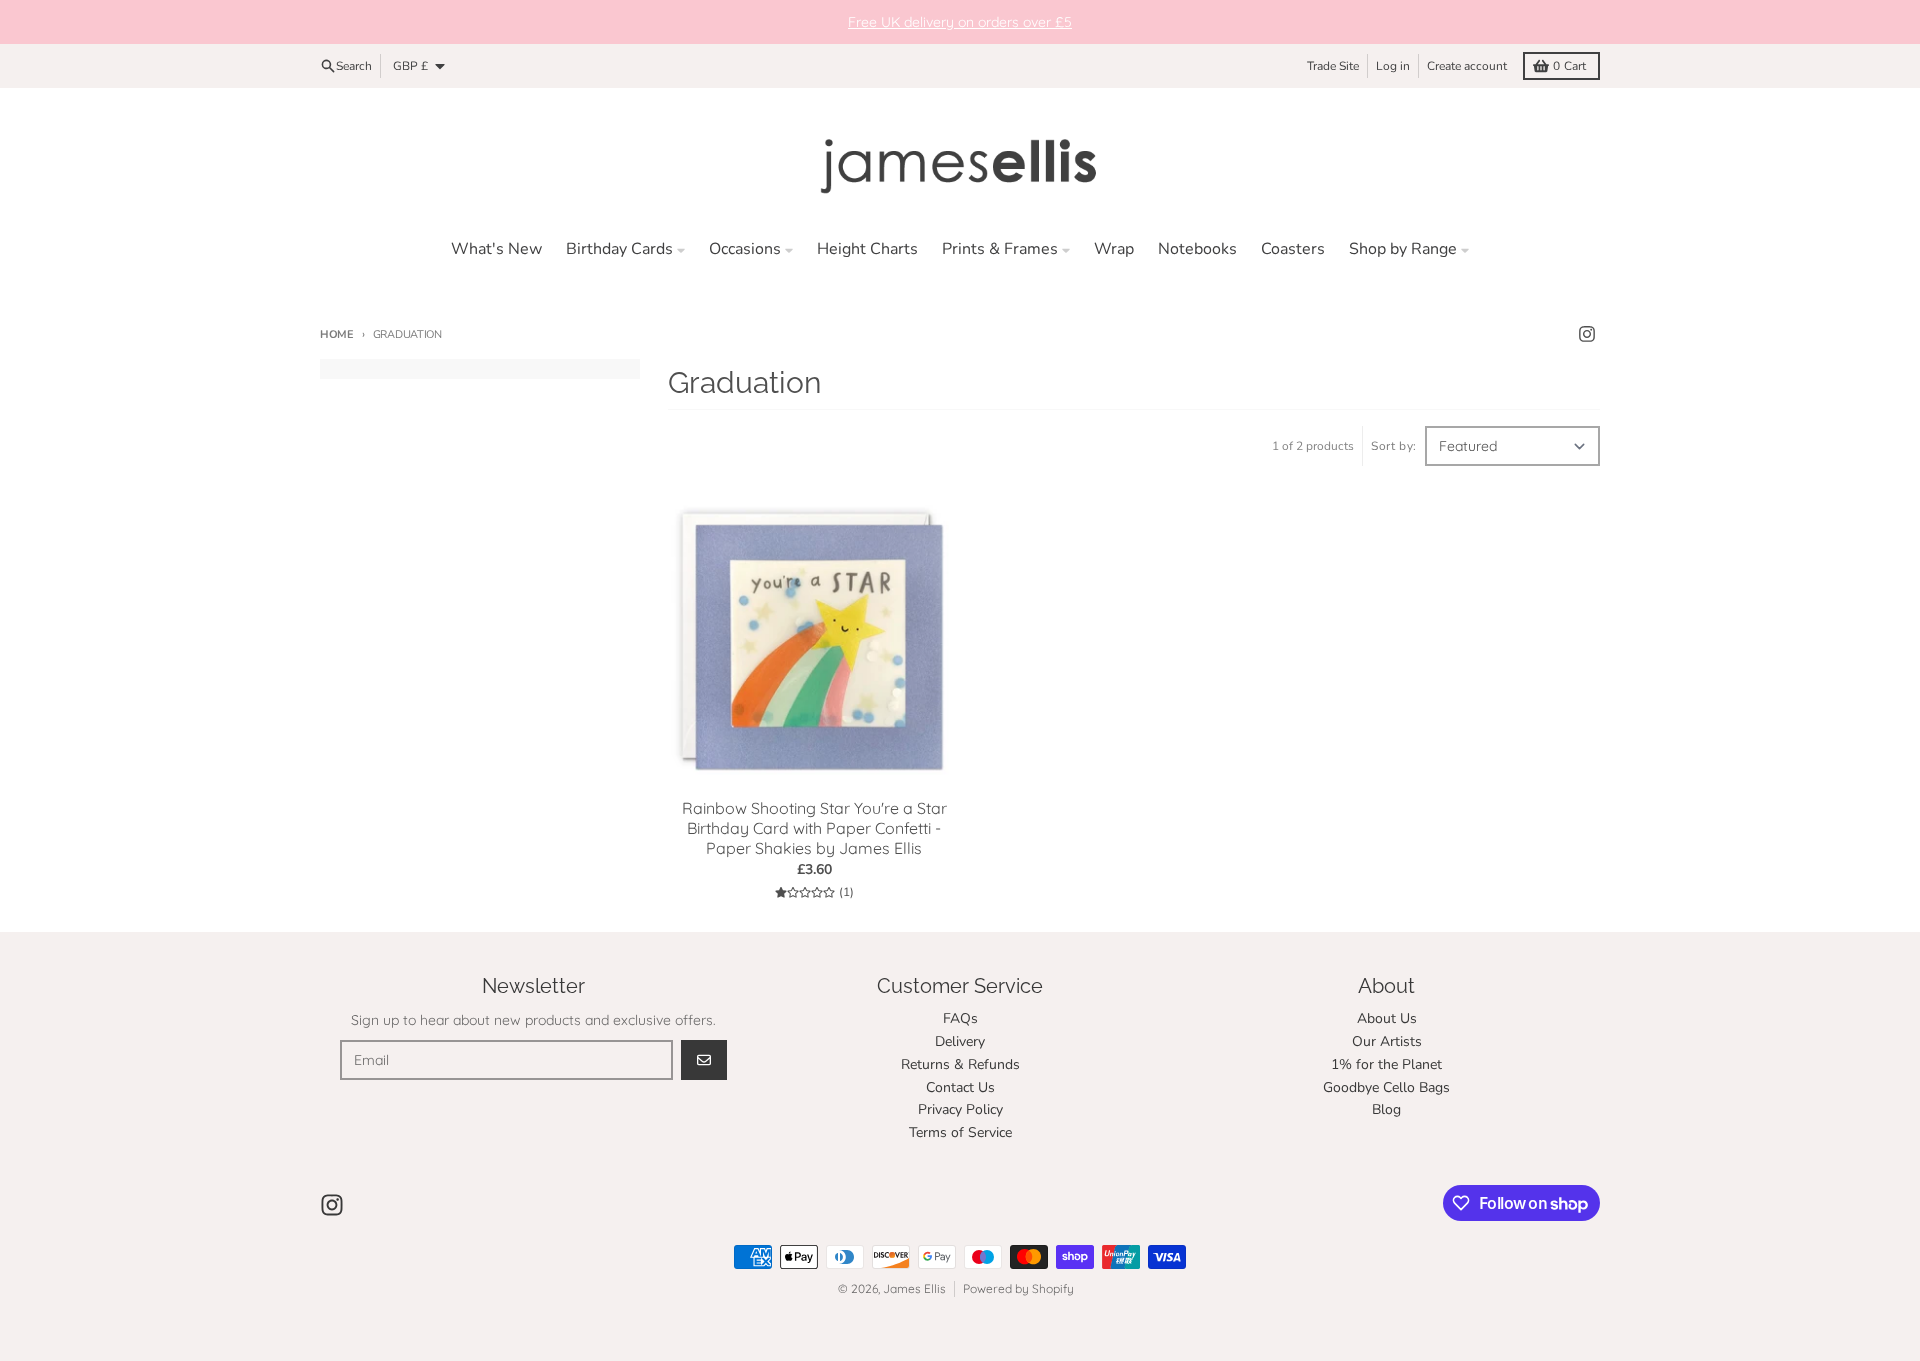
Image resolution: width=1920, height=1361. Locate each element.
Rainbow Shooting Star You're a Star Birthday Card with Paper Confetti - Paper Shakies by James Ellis (814, 828)
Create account (1467, 66)
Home (337, 334)
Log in (1393, 66)
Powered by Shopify (1018, 1288)
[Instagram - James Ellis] (1587, 334)
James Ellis (914, 1288)
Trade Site (1333, 66)
